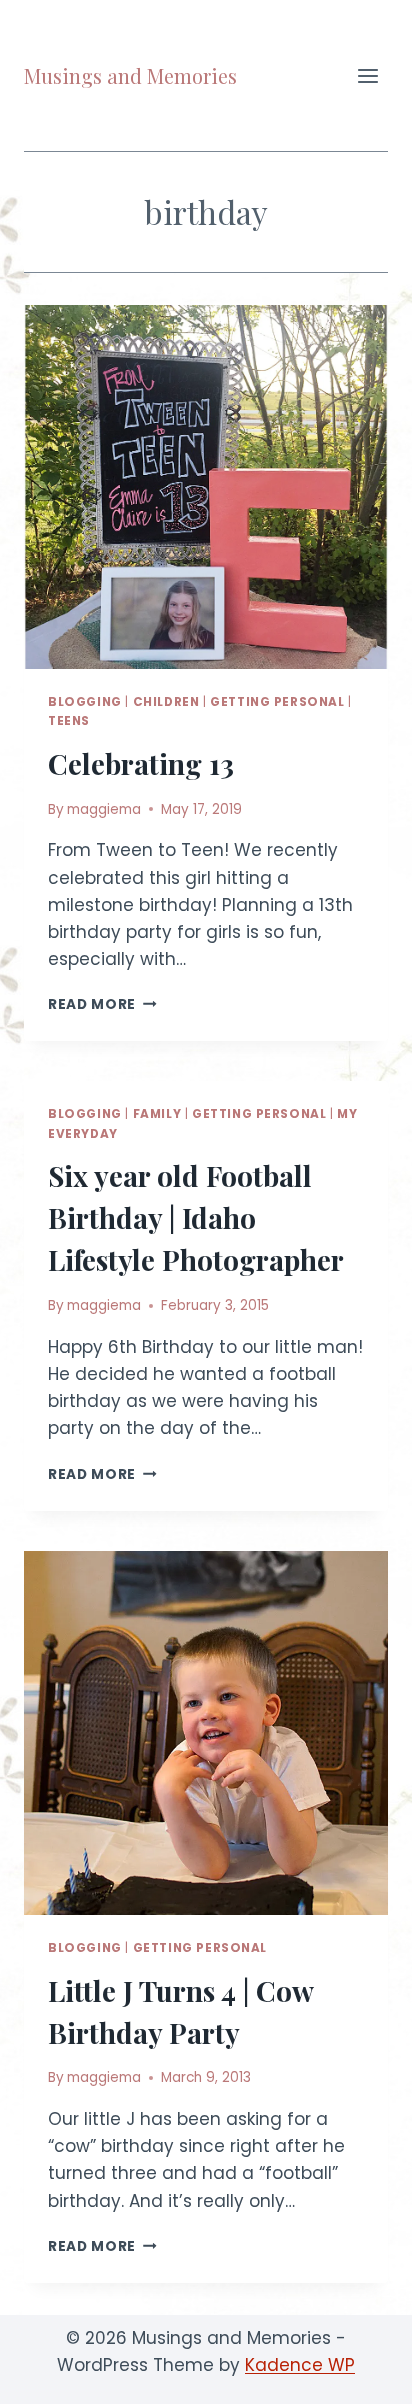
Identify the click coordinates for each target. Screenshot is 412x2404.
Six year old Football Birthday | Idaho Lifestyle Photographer (196, 1217)
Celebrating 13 (141, 763)
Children (166, 702)
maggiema (104, 809)
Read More (102, 1004)
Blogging (85, 702)
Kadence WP (300, 2365)
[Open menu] (367, 75)
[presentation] (206, 487)
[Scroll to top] (361, 2373)
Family (157, 1114)
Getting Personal (277, 702)
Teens (69, 721)
